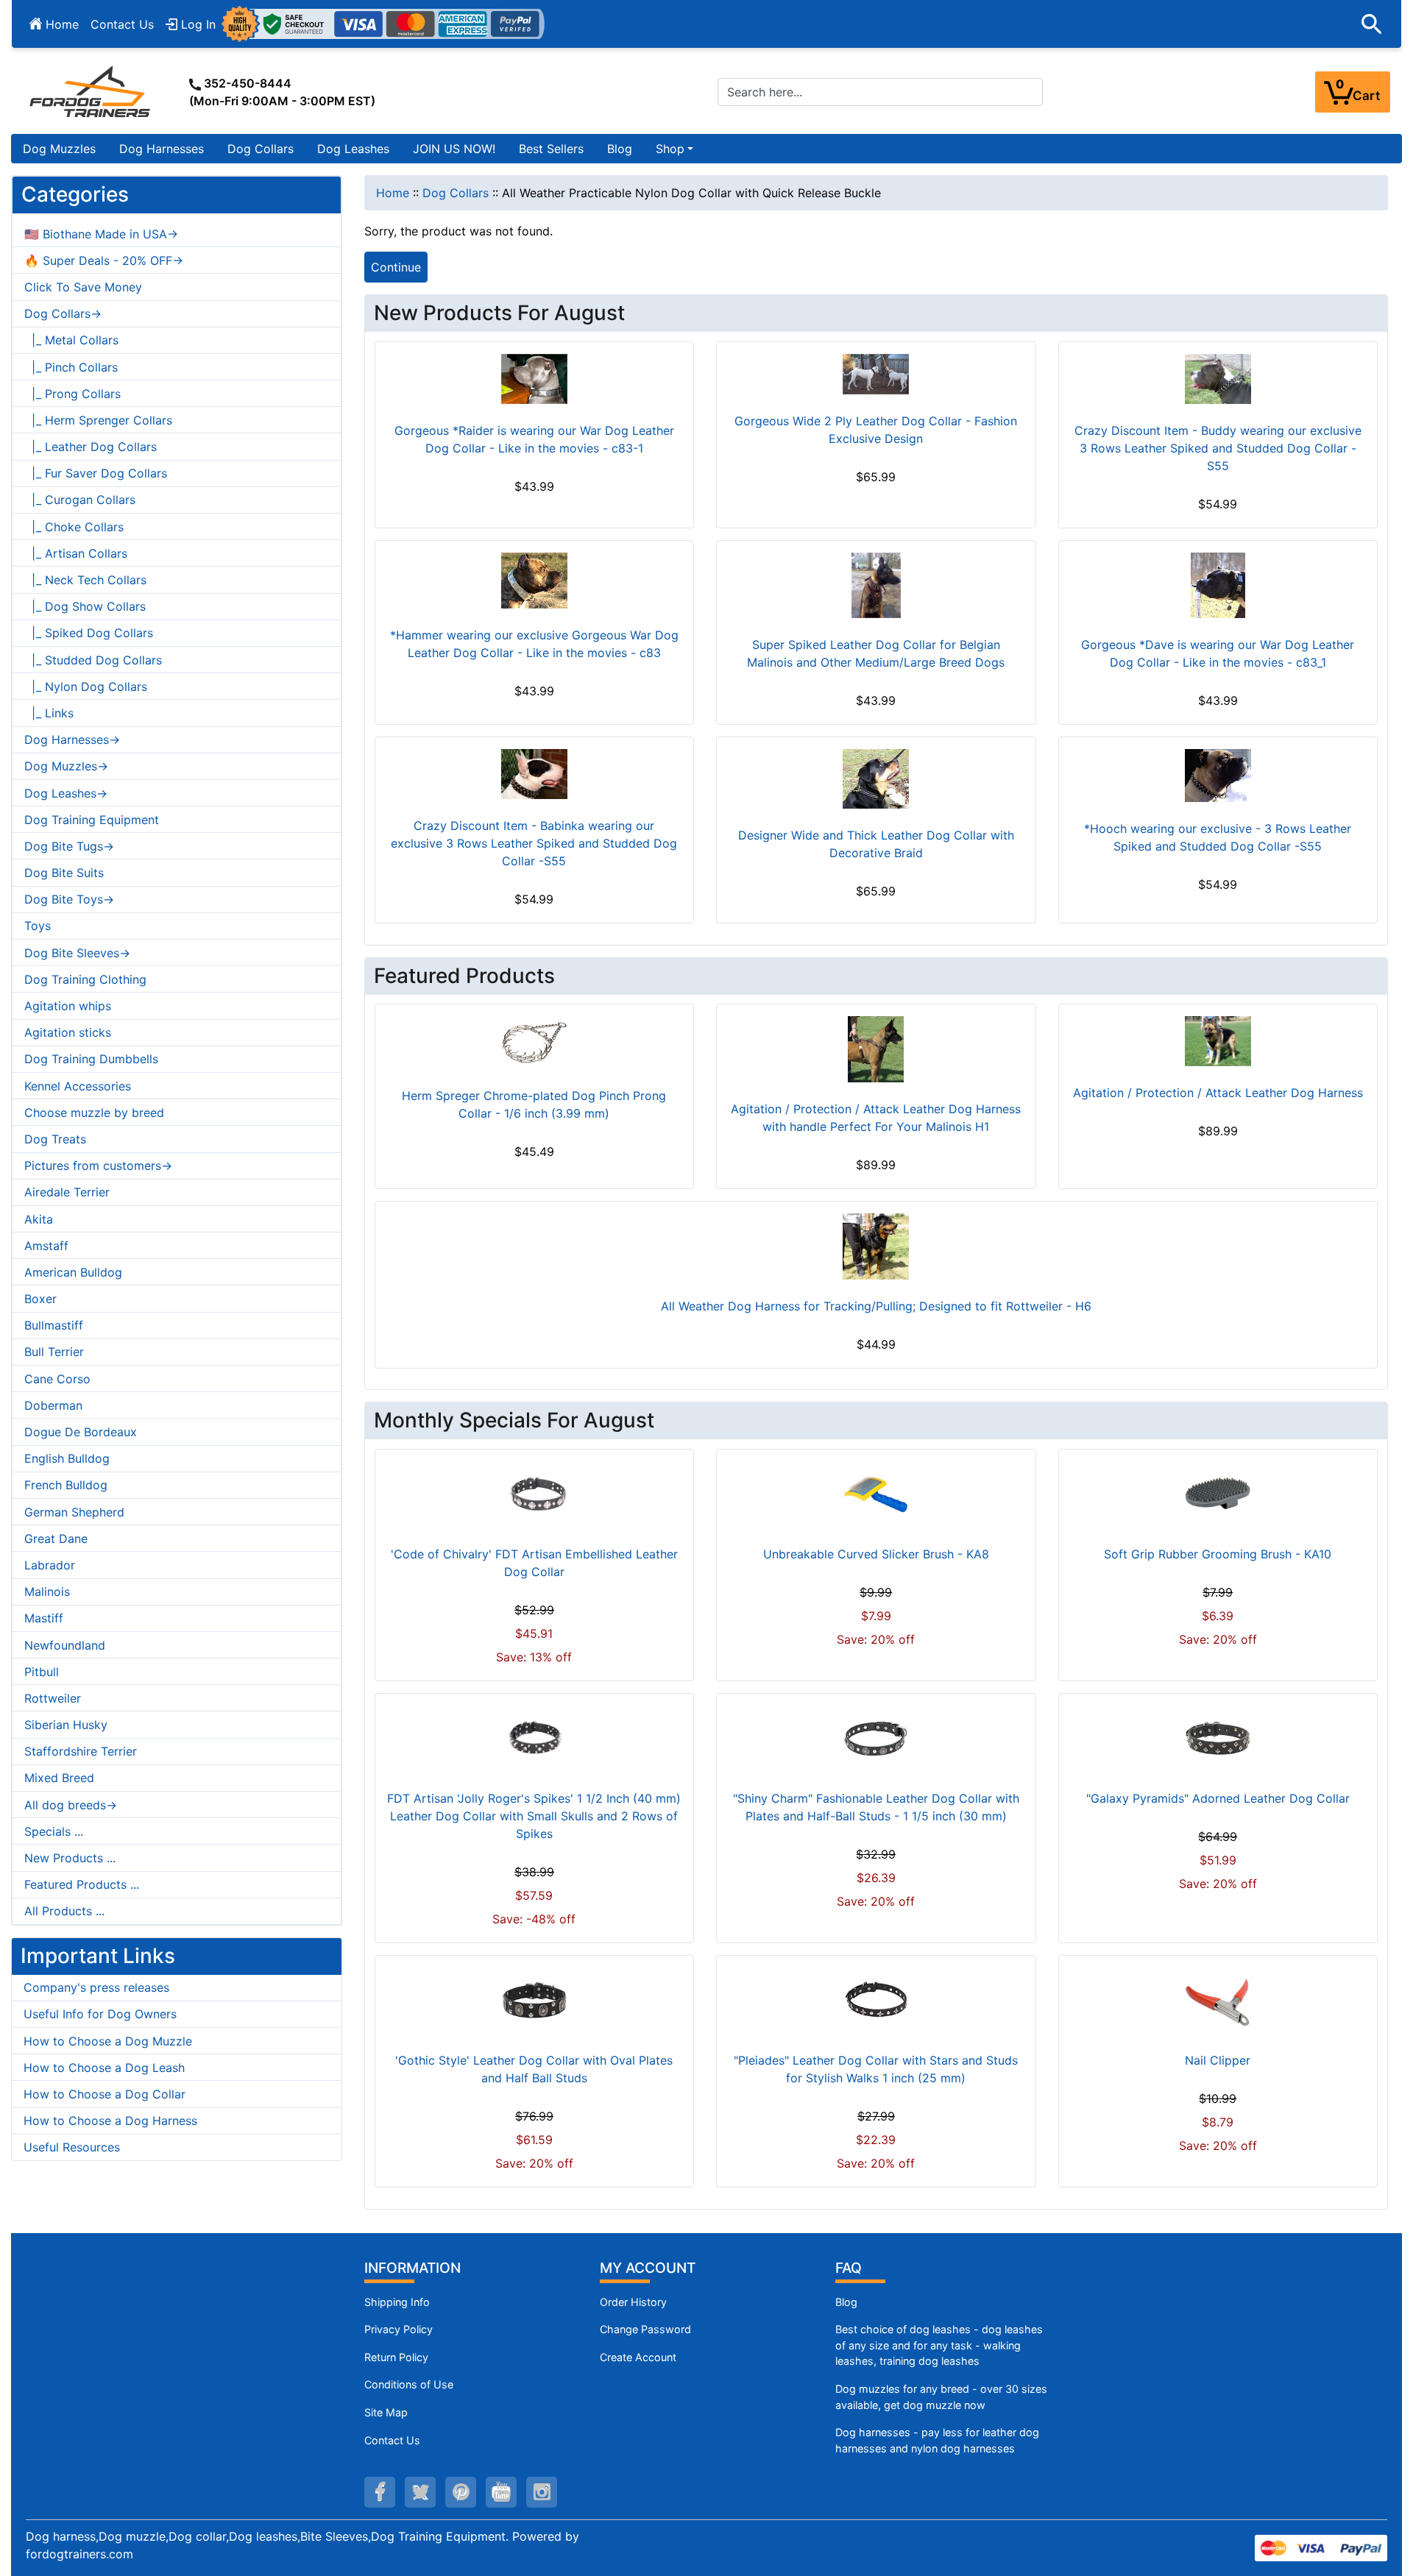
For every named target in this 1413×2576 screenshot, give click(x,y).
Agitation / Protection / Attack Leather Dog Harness (1218, 1093)
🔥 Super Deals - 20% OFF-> (104, 260)
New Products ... (70, 1858)
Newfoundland (65, 1645)
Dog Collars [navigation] (456, 193)
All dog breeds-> (71, 1805)
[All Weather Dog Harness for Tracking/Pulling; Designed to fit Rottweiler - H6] (876, 1246)
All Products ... (64, 1911)
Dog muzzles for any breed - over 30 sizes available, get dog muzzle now (941, 2397)
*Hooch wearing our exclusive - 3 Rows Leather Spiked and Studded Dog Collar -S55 (1218, 837)
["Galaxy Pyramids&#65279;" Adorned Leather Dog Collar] (1218, 1739)
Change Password (645, 2329)
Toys (38, 926)
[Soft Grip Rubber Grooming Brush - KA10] (1218, 1494)
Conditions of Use (409, 2384)
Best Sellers (551, 149)
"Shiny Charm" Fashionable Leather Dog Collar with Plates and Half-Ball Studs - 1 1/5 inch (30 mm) (876, 1807)
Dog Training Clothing (85, 979)
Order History (633, 2302)
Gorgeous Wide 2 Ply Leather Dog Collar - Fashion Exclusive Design (876, 430)
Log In (196, 24)
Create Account (638, 2357)
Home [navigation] (393, 193)
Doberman (53, 1405)
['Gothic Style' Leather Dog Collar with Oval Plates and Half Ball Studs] (534, 2001)
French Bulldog (66, 1485)
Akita (39, 1219)
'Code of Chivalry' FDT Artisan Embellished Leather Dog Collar (534, 1563)
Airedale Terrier (67, 1192)
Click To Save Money (83, 287)
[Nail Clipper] (1218, 2001)
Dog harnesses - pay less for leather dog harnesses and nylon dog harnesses (937, 2440)
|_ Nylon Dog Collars (86, 686)
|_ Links (49, 713)
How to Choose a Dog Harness (110, 2121)
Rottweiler (53, 1698)
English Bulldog (67, 1458)
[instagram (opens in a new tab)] (542, 2492)
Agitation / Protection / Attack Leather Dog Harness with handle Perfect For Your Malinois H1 (876, 1118)
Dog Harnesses (162, 149)
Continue (396, 267)
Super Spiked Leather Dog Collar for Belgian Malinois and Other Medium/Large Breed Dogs (876, 653)
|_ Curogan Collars (80, 500)
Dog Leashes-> (66, 793)
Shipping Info (397, 2302)
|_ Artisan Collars (76, 553)
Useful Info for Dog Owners (100, 2014)
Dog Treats (55, 1139)
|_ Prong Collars (72, 394)
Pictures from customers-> (98, 1165)
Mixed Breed (59, 1778)
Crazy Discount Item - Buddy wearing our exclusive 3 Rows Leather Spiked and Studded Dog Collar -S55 (1218, 448)
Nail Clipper (1218, 2060)
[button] (1372, 24)
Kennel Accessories (78, 1086)
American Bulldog (73, 1272)
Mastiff (44, 1618)
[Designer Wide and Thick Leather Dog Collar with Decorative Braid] (876, 778)
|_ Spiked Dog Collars (89, 633)
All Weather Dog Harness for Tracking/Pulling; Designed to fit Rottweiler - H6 (876, 1306)
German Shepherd (74, 1512)
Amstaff (46, 1246)
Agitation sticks (68, 1032)
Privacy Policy (399, 2329)
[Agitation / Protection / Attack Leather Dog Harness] (1218, 1041)
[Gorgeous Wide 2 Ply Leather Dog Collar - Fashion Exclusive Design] (876, 374)
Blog (620, 149)
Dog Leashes (353, 149)
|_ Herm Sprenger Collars (98, 420)
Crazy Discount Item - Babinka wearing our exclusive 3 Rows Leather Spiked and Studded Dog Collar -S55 (534, 843)
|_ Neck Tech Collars (85, 580)
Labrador (50, 1565)
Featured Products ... (82, 1884)
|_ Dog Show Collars (85, 606)
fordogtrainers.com (79, 2554)
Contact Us (122, 24)
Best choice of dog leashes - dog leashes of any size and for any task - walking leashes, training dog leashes (939, 2345)
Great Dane (56, 1539)
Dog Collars (261, 149)
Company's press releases (96, 1987)
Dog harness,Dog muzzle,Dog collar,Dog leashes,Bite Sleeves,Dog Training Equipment (266, 2536)
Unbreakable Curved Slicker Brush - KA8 (876, 1554)
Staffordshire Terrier (81, 1751)
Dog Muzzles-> (66, 766)
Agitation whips (68, 1006)
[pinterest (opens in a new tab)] (461, 2492)
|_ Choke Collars (74, 527)
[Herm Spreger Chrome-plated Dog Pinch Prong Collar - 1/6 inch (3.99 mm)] (534, 1042)
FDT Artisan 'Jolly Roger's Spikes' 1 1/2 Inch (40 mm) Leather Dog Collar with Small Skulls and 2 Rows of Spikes (534, 1816)
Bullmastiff (54, 1325)
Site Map (386, 2412)
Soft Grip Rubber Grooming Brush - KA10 (1218, 1554)
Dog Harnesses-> (72, 739)
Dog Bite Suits (64, 873)
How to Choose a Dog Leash (104, 2068)
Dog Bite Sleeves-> (77, 953)
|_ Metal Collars (71, 340)
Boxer (40, 1299)
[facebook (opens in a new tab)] (380, 2492)
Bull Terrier (54, 1352)
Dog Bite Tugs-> (69, 846)
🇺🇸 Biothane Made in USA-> (101, 234)
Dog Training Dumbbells (91, 1059)
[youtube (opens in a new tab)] (501, 2492)
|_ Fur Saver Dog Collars (96, 473)
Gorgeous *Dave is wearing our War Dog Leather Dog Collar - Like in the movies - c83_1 (1218, 653)
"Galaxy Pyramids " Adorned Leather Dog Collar (1218, 1798)
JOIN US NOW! (454, 149)
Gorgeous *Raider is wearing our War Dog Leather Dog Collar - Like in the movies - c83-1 (534, 439)
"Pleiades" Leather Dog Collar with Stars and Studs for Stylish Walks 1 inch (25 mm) (876, 2069)
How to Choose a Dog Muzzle (108, 2041)
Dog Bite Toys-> (69, 899)
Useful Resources (72, 2147)
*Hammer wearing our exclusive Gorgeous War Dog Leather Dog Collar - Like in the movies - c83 (534, 644)
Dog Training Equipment (92, 820)
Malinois (47, 1592)
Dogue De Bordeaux (81, 1432)
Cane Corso (57, 1379)
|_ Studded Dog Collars (93, 660)
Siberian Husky (66, 1725)
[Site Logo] (91, 91)
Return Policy (396, 2357)
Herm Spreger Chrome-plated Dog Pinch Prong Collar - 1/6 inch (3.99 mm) (534, 1104)
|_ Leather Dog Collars (91, 447)
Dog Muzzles (59, 149)
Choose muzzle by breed (94, 1113)
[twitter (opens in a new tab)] (420, 2492)
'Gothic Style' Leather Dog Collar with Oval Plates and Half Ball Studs (534, 2069)
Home (60, 24)
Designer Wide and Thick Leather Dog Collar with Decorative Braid (876, 844)
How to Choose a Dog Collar (105, 2094)
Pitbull (42, 1672)
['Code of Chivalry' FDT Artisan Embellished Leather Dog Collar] (534, 1494)
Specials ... (54, 1831)
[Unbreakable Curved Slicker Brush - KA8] (876, 1494)
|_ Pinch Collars (71, 367)
